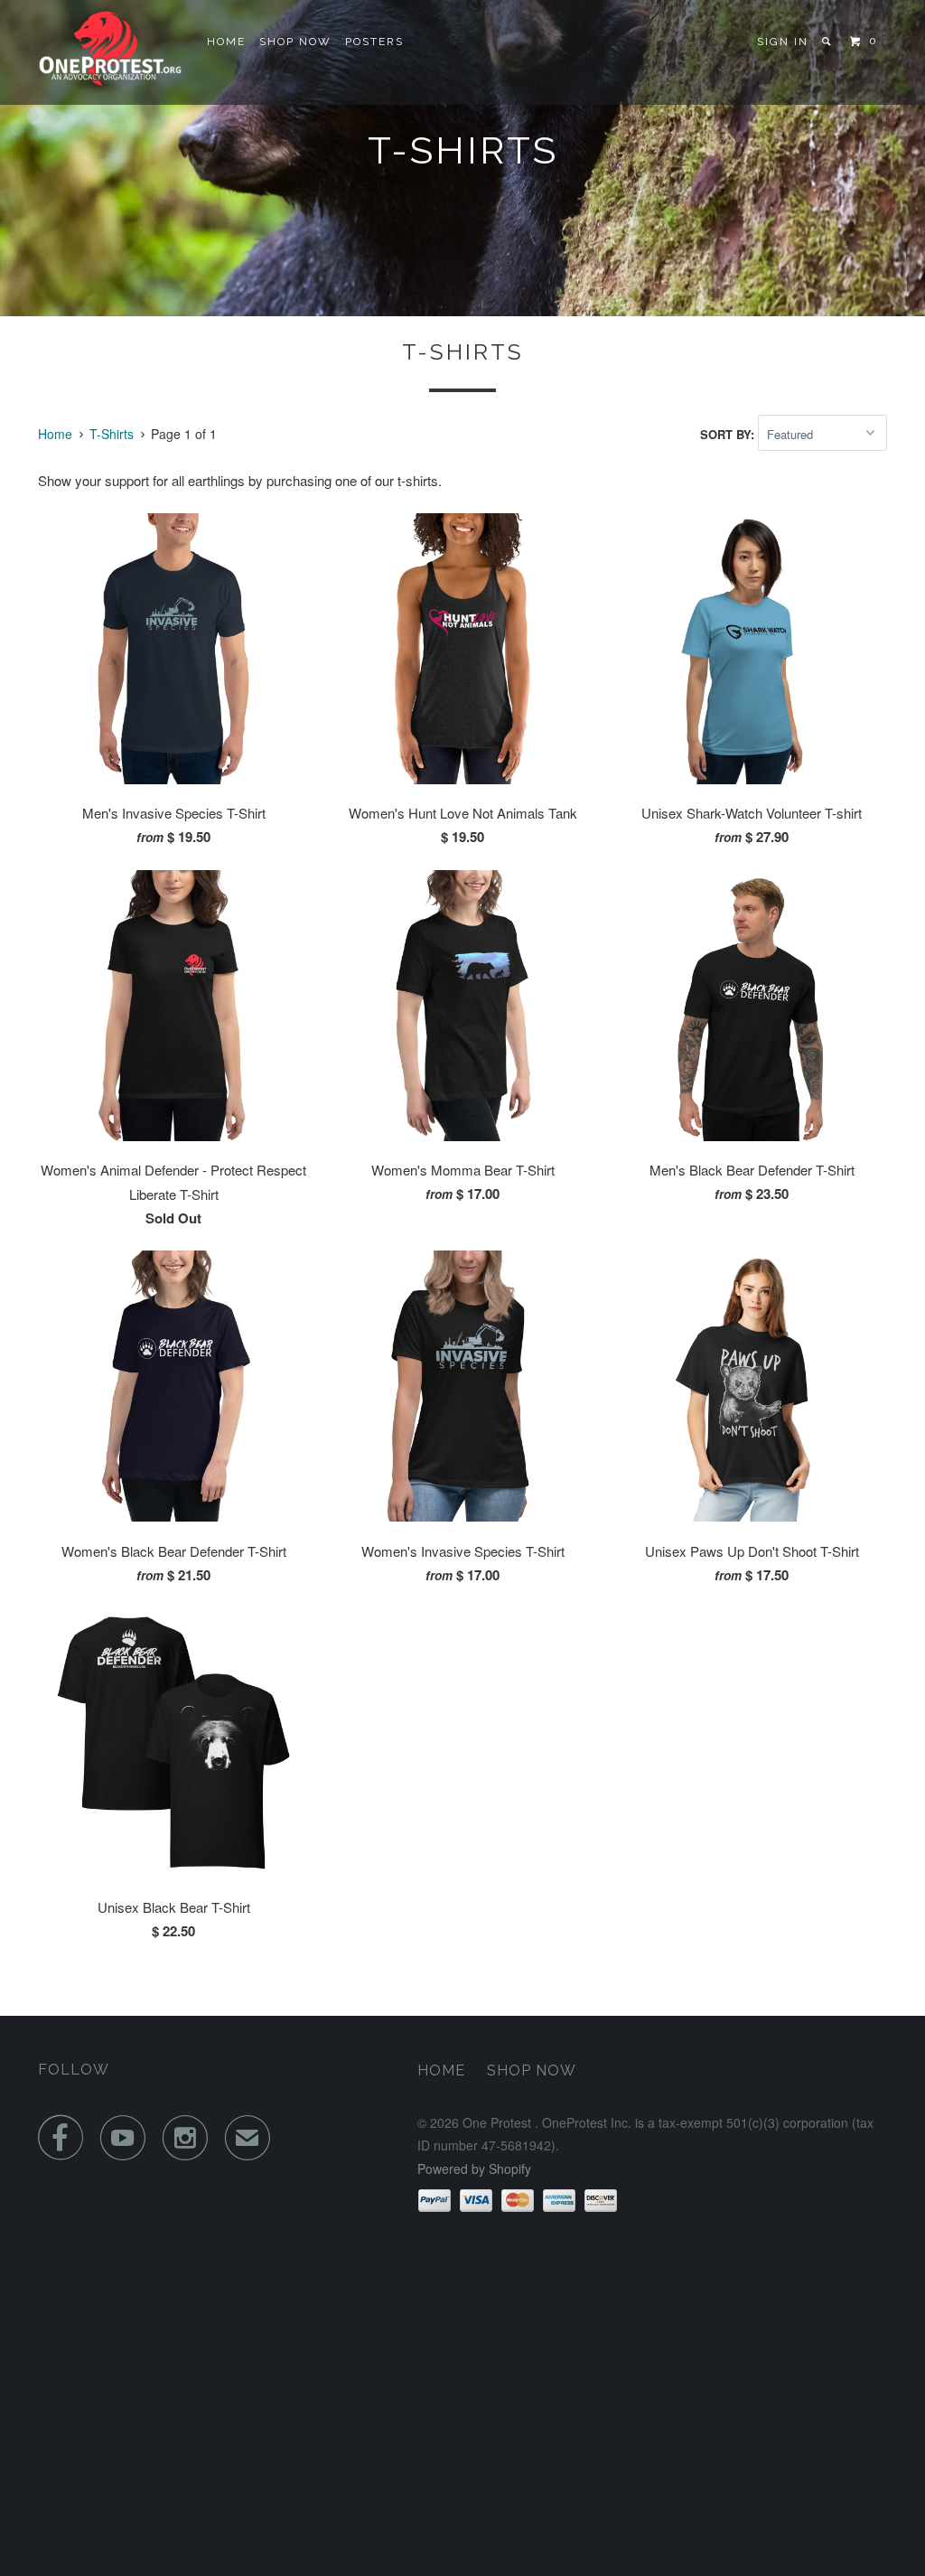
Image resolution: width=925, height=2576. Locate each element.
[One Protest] (110, 52)
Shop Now (295, 42)
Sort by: (729, 434)
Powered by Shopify (474, 2169)
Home (226, 42)
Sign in (783, 42)
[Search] (828, 42)
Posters (374, 42)
